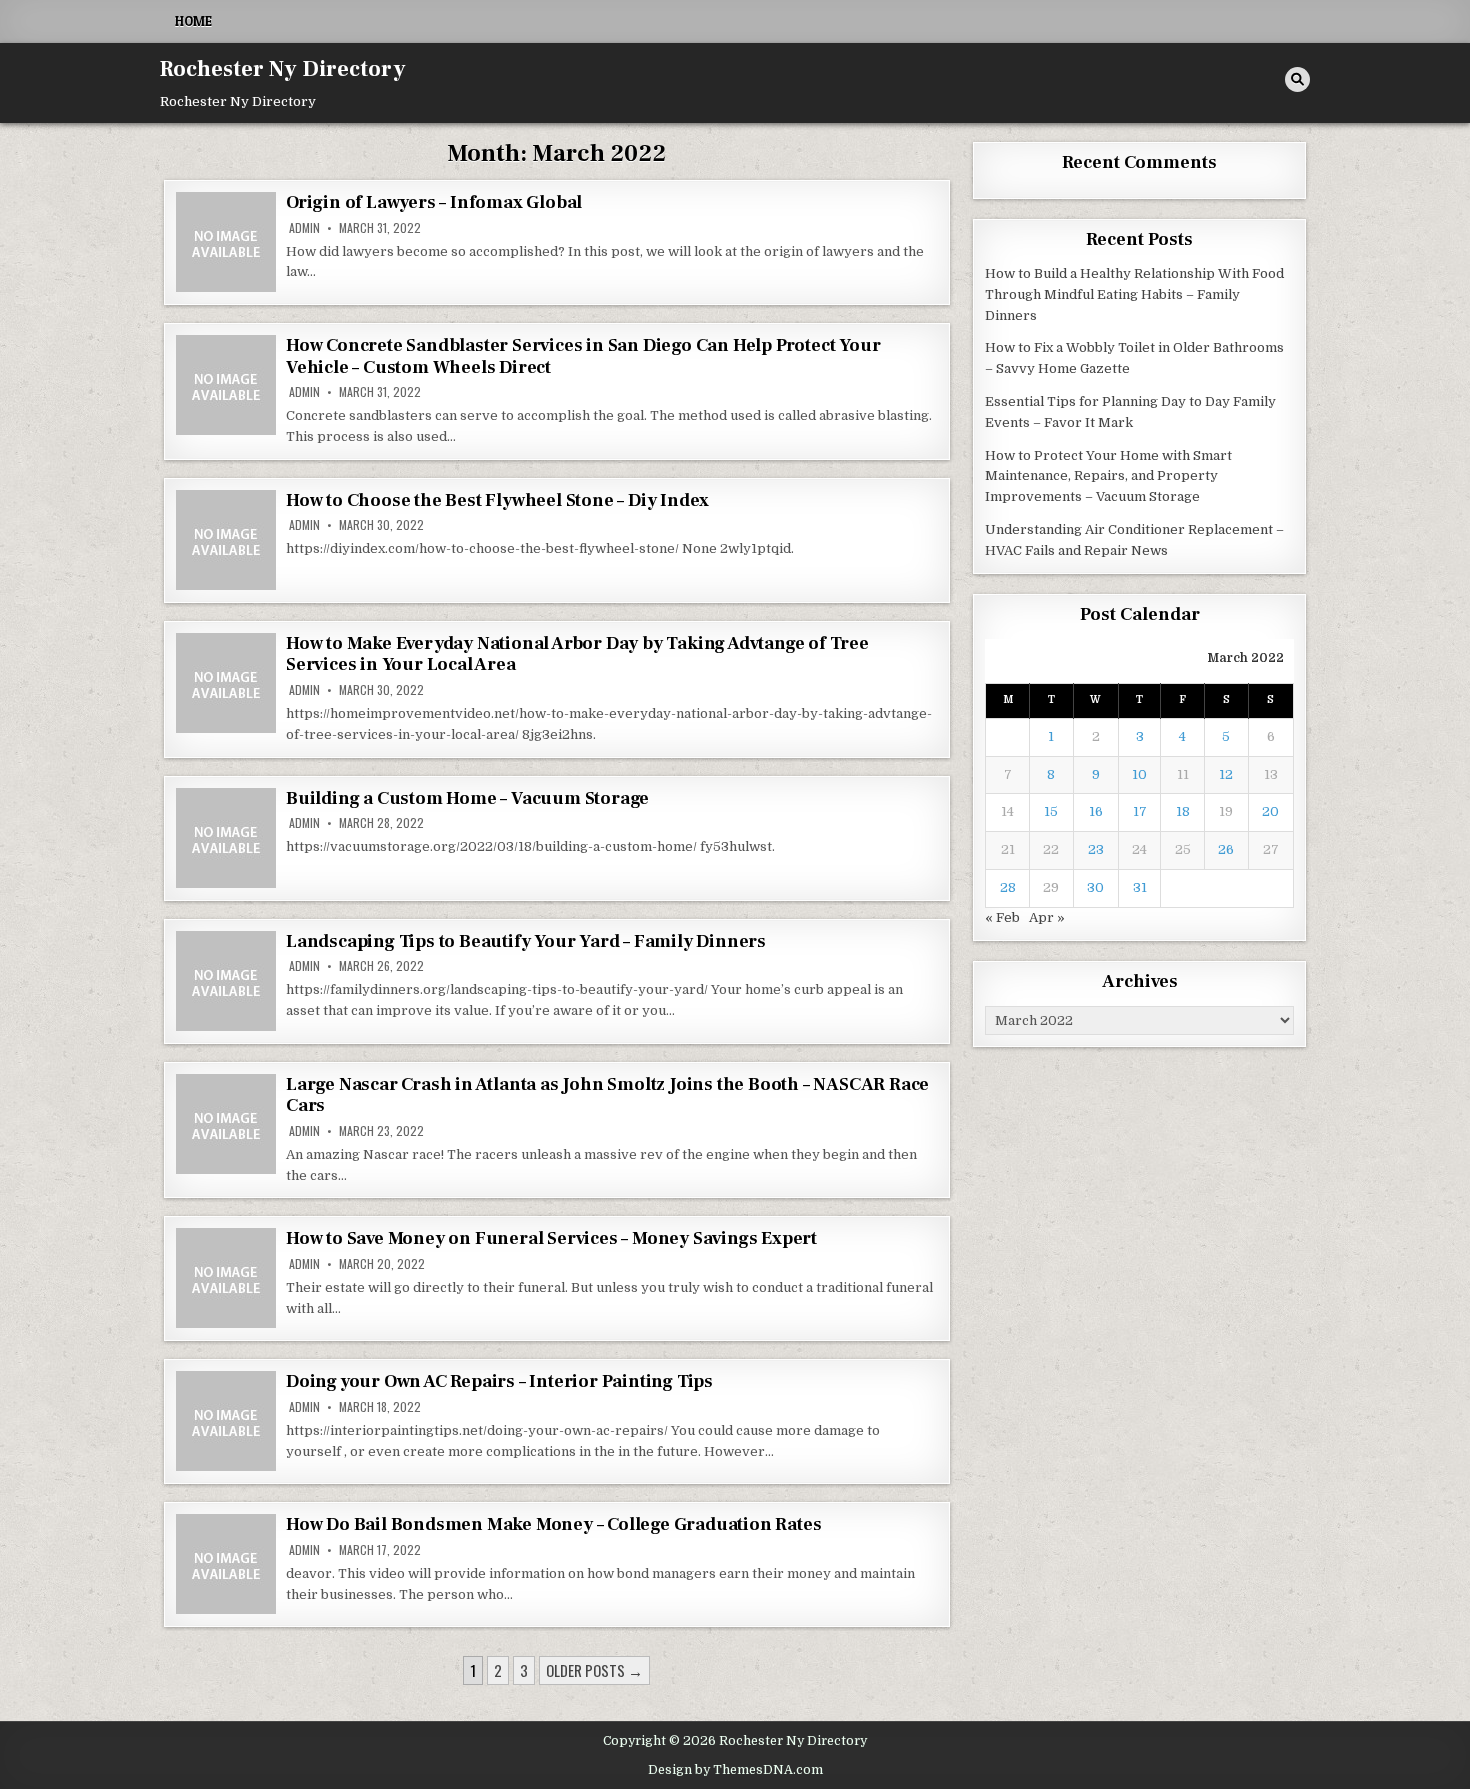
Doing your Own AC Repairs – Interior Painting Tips (499, 1381)
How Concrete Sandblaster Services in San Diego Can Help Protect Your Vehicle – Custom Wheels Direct (583, 356)
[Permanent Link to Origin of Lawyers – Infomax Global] (226, 242)
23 (1096, 849)
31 (1140, 887)
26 (1226, 849)
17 (1140, 811)
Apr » (1047, 917)
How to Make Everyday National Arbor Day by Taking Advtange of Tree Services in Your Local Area (577, 654)
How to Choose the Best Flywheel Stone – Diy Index (497, 500)
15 (1051, 811)
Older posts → (594, 1670)
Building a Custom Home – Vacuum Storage (467, 798)
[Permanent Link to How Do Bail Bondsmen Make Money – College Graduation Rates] (226, 1564)
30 (1095, 887)
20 (1270, 811)
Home (193, 21)
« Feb (1002, 917)
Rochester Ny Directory (283, 69)
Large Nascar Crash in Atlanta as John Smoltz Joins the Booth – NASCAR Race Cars (607, 1095)
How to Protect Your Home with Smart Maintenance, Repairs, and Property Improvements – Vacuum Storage (1108, 476)
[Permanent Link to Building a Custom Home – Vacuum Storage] (226, 838)
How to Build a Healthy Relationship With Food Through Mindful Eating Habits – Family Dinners (1134, 294)
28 (1008, 887)
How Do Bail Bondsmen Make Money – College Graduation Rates (553, 1524)
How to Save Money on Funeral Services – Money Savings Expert (551, 1238)
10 (1139, 774)
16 (1096, 811)
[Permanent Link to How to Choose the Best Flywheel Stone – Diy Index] (226, 540)
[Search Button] (1297, 79)
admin (304, 228)
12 (1226, 774)
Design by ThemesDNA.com (735, 1770)
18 (1183, 811)
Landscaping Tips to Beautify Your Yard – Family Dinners (526, 941)
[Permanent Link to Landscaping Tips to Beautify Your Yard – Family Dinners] (226, 981)
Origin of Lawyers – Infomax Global (434, 202)
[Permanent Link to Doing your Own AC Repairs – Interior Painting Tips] (226, 1421)
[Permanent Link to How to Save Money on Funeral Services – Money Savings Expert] (226, 1278)
